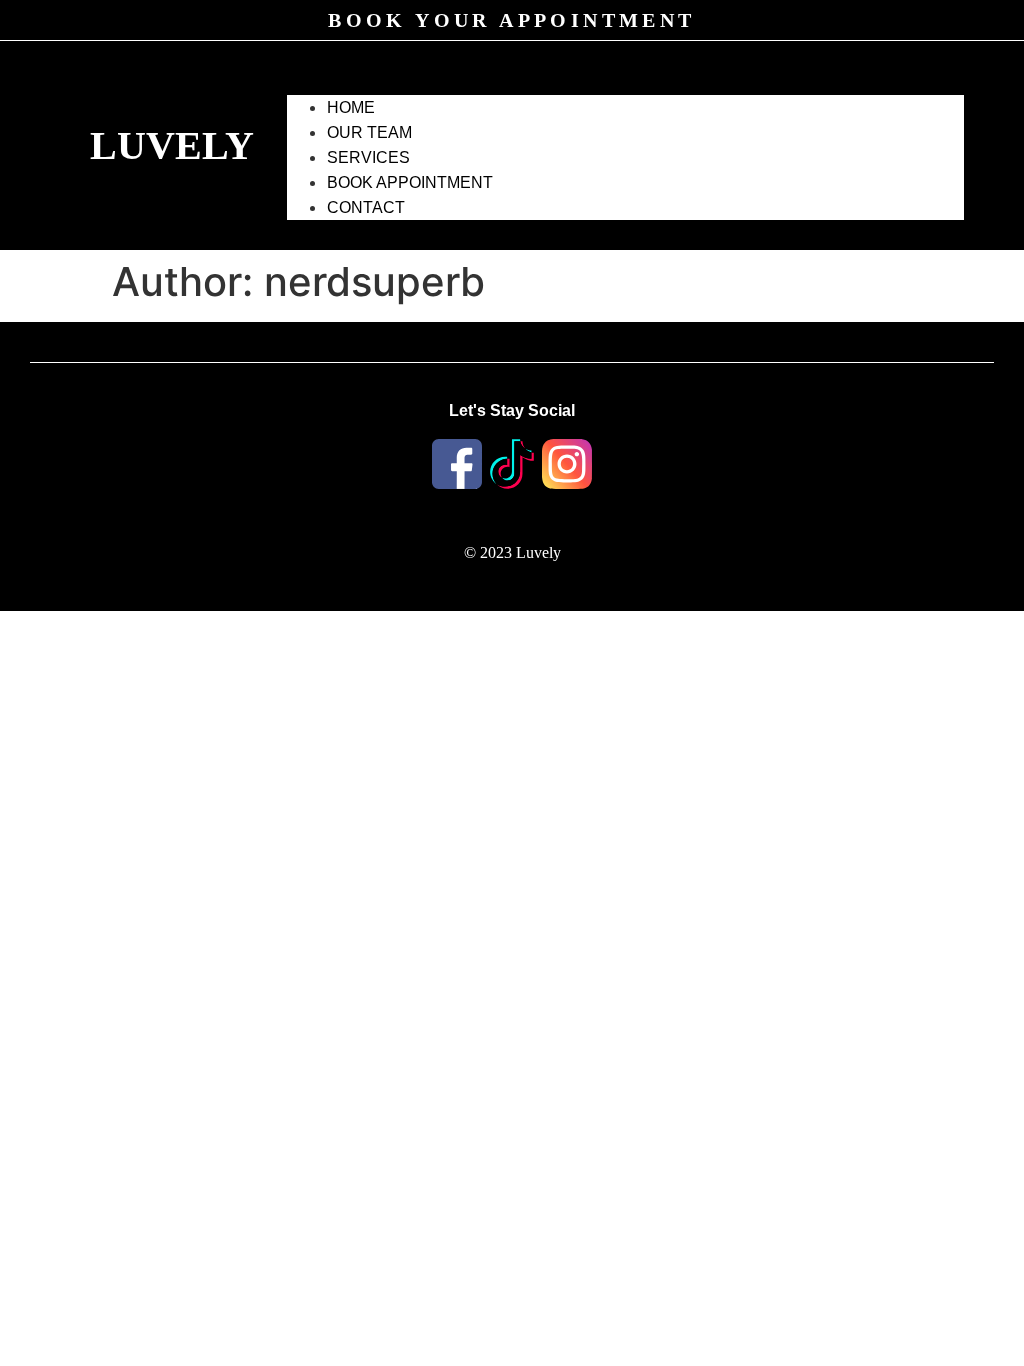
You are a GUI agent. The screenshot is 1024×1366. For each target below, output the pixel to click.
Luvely (172, 145)
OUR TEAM (369, 132)
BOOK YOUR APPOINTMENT (511, 20)
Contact (366, 207)
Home (351, 107)
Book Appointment (410, 182)
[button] (625, 83)
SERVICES (368, 157)
